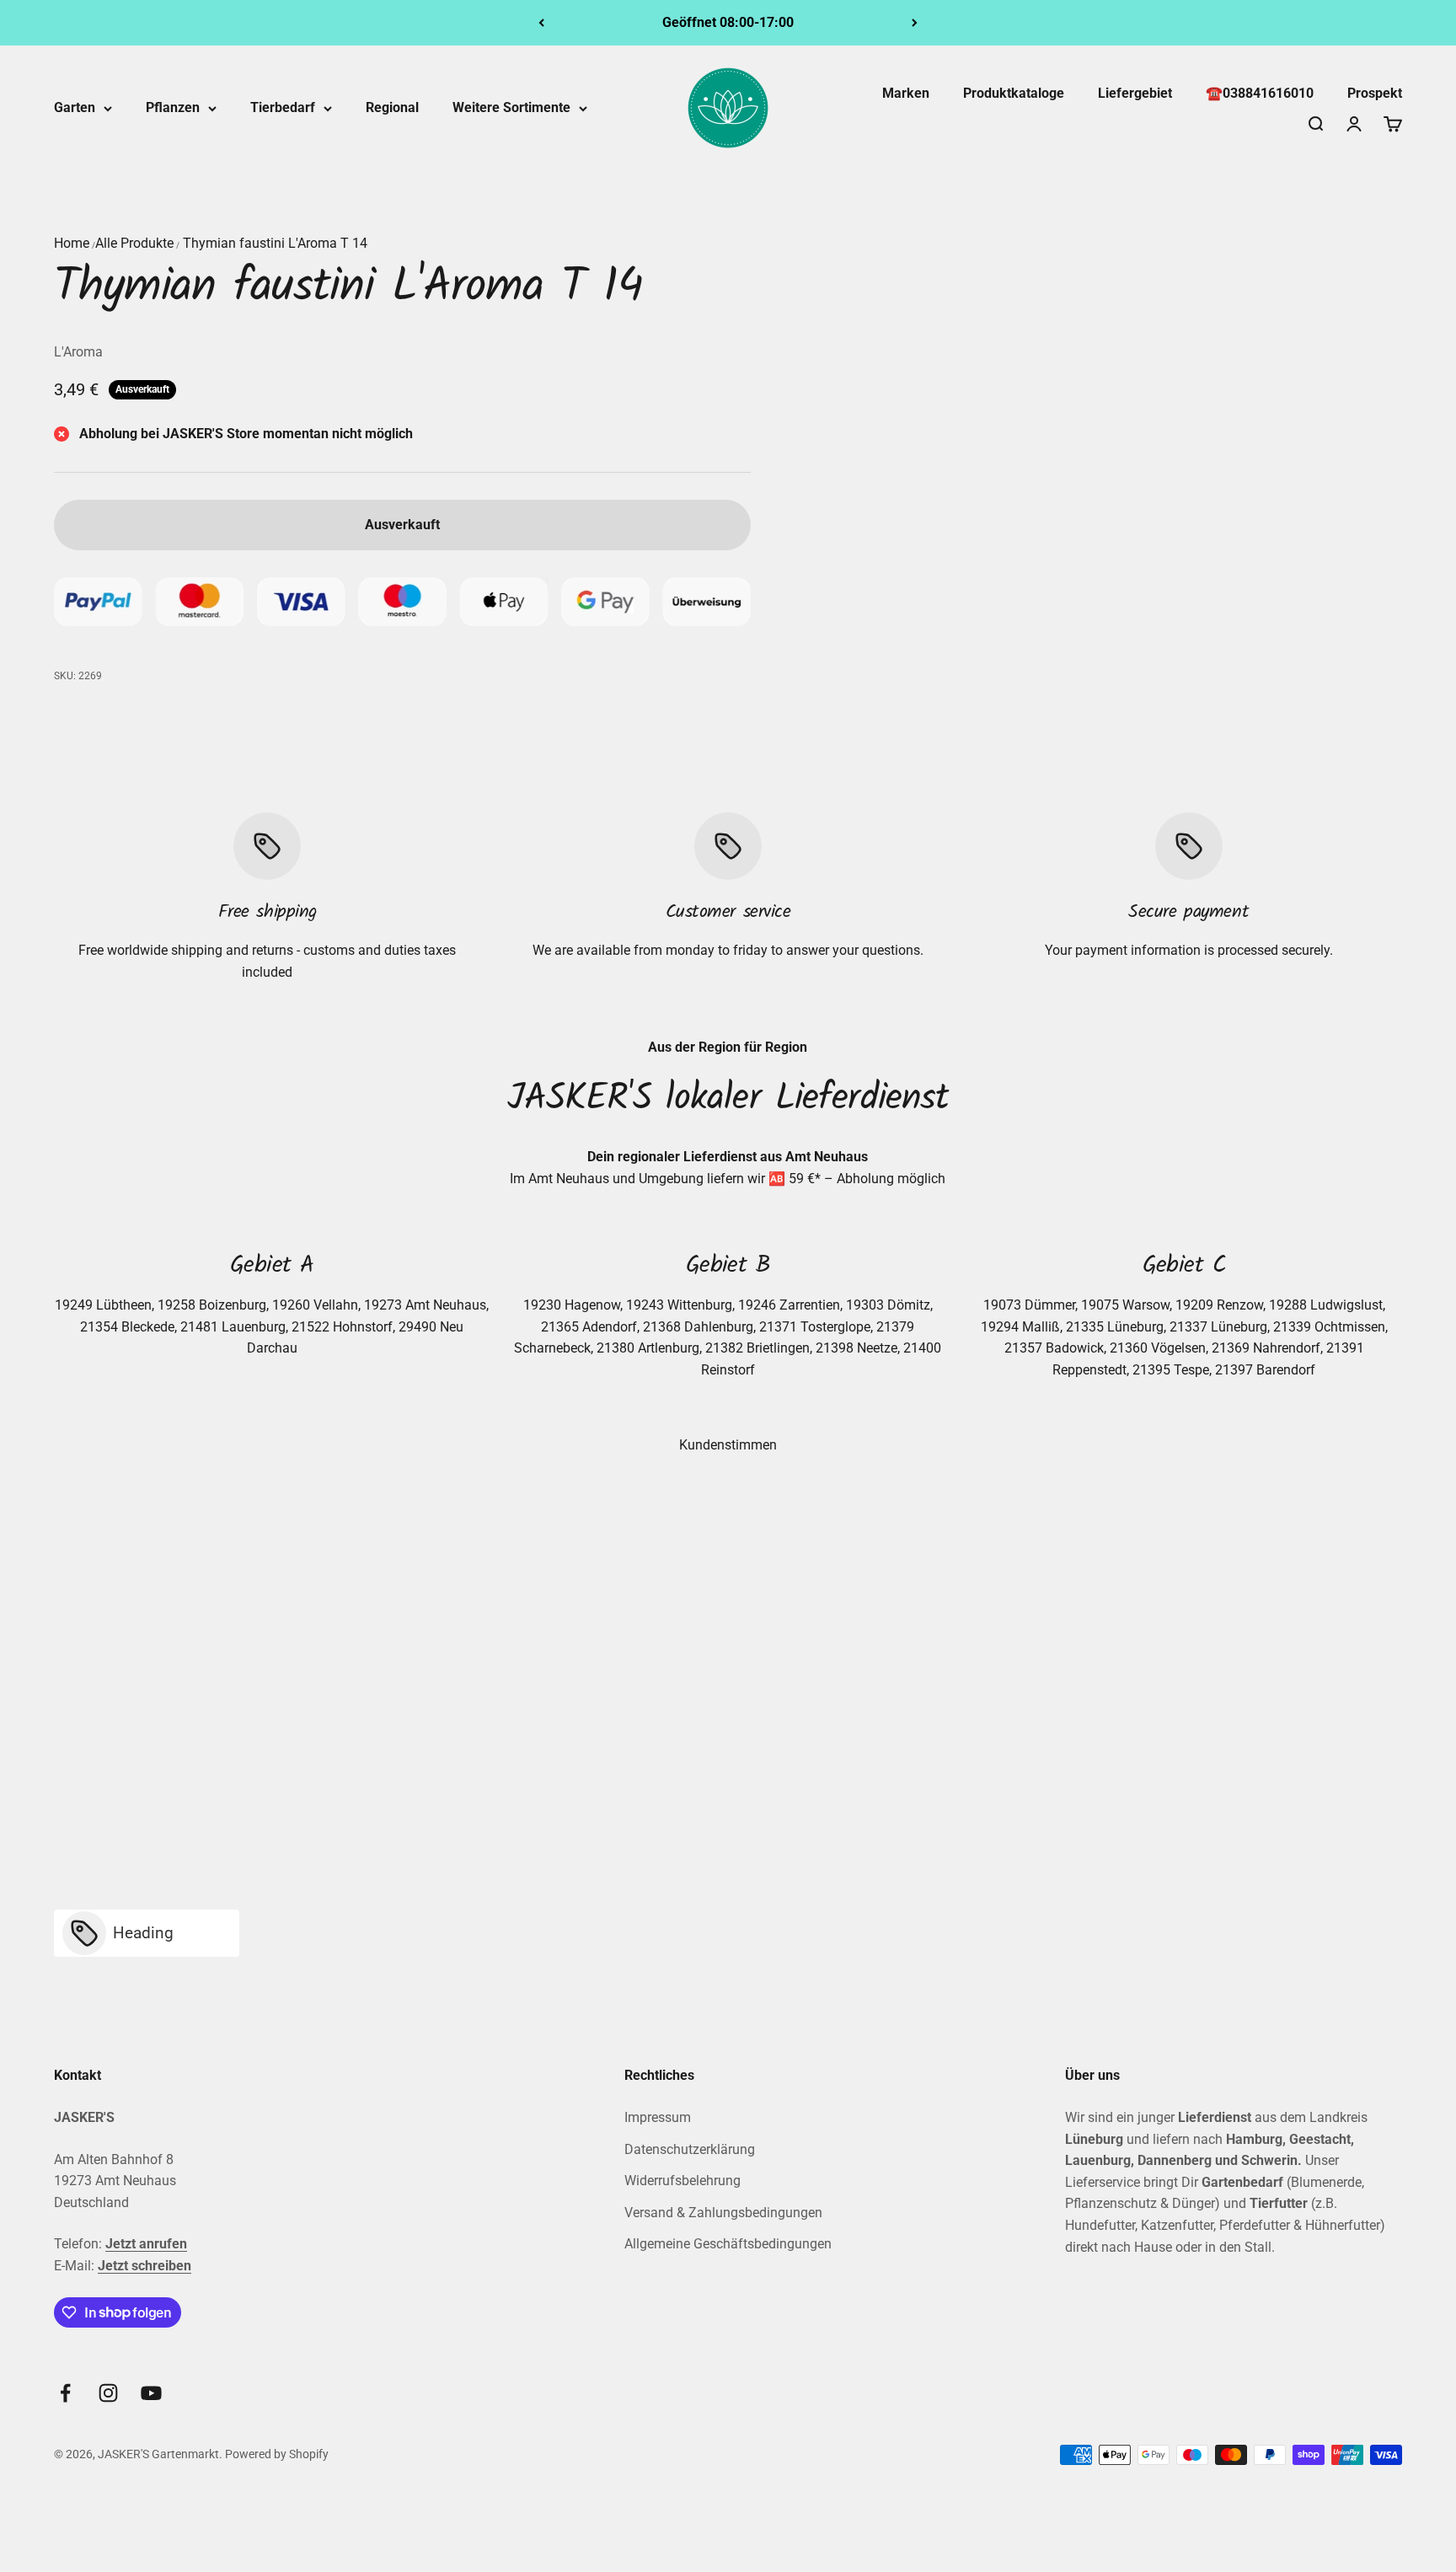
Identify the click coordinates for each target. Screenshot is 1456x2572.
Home (72, 243)
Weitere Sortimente (511, 107)
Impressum (658, 2117)
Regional (392, 107)
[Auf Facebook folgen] (65, 2393)
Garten (75, 107)
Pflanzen (173, 107)
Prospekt (1375, 93)
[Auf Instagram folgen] (108, 2393)
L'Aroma (78, 352)
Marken (906, 93)
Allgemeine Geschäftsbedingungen (728, 2244)
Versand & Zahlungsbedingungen (723, 2213)
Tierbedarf (283, 107)
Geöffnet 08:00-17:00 (728, 22)
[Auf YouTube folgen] (151, 2393)
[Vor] (915, 23)
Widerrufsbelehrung (682, 2181)
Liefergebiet (1135, 93)
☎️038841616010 (1260, 93)
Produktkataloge (1014, 93)
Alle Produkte (134, 243)
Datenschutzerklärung (690, 2149)
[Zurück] (541, 23)
